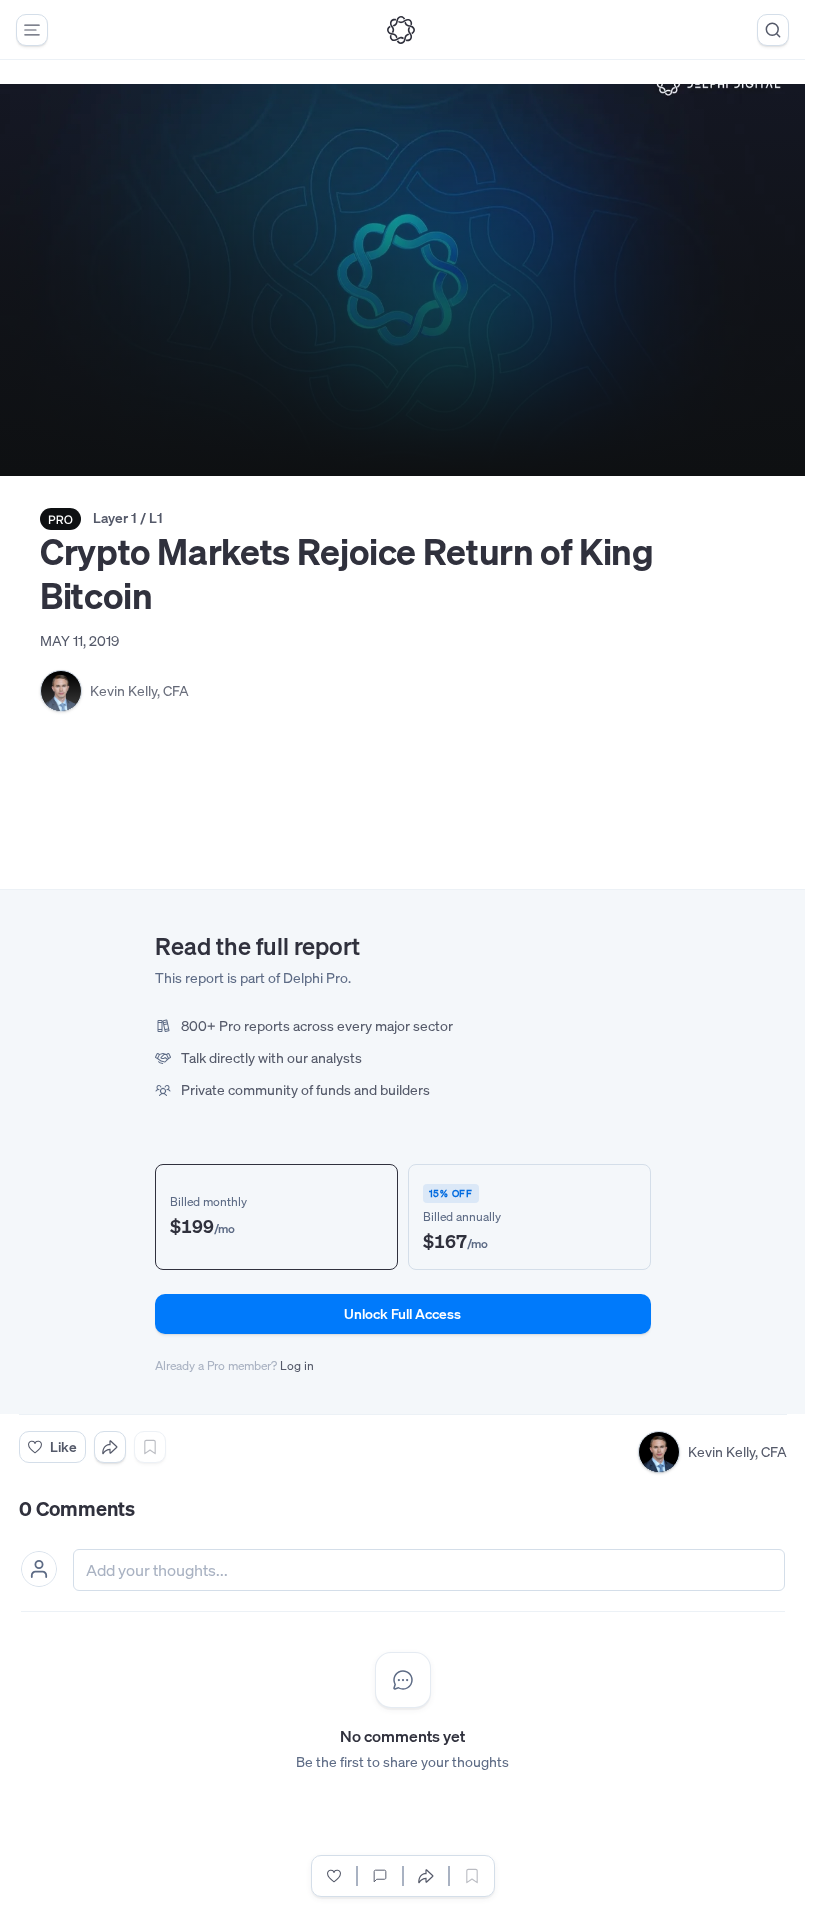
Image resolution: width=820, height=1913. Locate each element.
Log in (297, 1365)
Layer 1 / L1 (128, 517)
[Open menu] (32, 30)
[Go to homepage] (401, 30)
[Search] (773, 30)
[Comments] (380, 1876)
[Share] (110, 1447)
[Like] (334, 1876)
